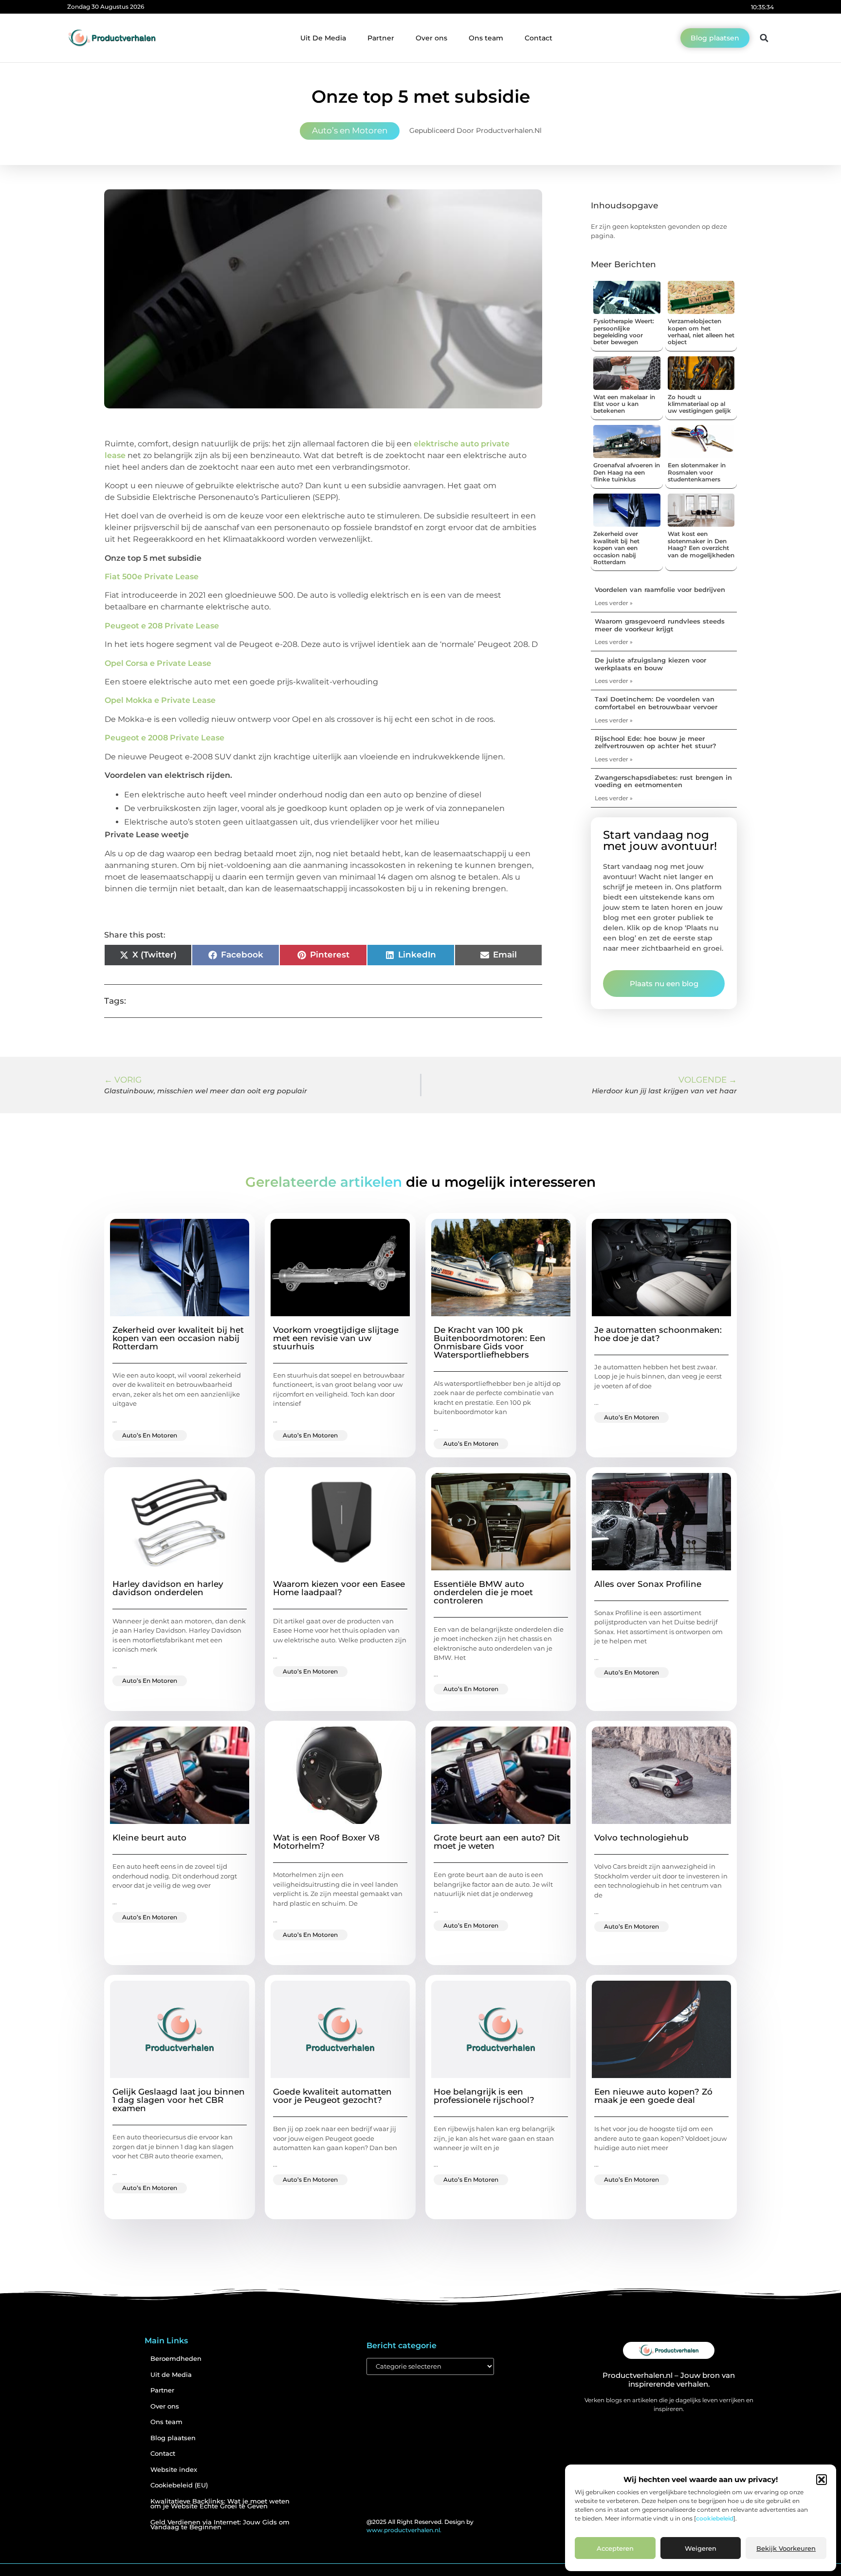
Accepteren (615, 2548)
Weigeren (701, 2548)
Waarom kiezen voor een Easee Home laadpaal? (339, 1588)
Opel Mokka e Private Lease (160, 700)
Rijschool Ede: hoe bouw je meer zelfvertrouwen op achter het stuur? (656, 742)
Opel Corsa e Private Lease (158, 663)
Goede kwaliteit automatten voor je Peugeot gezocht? (332, 2096)
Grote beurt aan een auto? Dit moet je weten (497, 1842)
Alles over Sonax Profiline (648, 1584)
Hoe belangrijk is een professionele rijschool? (484, 2096)
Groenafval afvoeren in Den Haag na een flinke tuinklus (627, 472)
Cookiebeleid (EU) (179, 2485)
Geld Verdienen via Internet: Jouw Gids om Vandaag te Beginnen (220, 2525)
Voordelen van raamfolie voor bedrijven (660, 589)
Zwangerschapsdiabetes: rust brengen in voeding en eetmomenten (663, 781)
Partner (381, 38)
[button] (822, 2480)
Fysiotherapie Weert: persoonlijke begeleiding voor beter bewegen (624, 331)
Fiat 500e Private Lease (152, 577)
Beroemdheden (176, 2359)
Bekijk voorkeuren (786, 2548)
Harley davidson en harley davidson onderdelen (168, 1588)
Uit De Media (323, 38)
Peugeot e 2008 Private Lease (165, 738)
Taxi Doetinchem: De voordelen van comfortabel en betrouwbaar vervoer (656, 703)
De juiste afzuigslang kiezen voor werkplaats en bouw (650, 664)
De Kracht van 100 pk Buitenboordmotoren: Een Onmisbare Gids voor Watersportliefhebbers (490, 1342)
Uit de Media (171, 2375)
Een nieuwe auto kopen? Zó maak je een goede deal (653, 2096)
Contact (539, 38)
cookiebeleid (715, 2518)
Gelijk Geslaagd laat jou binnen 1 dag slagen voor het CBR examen (179, 2100)
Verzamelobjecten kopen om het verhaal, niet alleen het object (701, 331)
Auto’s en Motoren (350, 130)
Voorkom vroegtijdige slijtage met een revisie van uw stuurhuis (336, 1338)
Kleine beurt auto (149, 1838)
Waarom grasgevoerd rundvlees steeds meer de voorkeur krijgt (660, 625)
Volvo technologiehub (641, 1838)
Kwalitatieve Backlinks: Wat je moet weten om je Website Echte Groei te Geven (220, 2504)
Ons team (486, 38)
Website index (174, 2470)
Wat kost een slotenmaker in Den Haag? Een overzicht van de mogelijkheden (701, 544)
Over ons (431, 38)
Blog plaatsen (173, 2438)
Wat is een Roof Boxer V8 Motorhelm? (326, 1842)
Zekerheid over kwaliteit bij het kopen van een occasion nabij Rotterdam (616, 548)
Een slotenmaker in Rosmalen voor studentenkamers (697, 472)
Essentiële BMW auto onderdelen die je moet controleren (483, 1592)
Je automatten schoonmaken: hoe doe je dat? (658, 1334)
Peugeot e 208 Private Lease (162, 626)
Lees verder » (614, 603)
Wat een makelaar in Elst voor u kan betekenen (624, 404)
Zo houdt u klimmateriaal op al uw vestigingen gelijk (699, 404)
